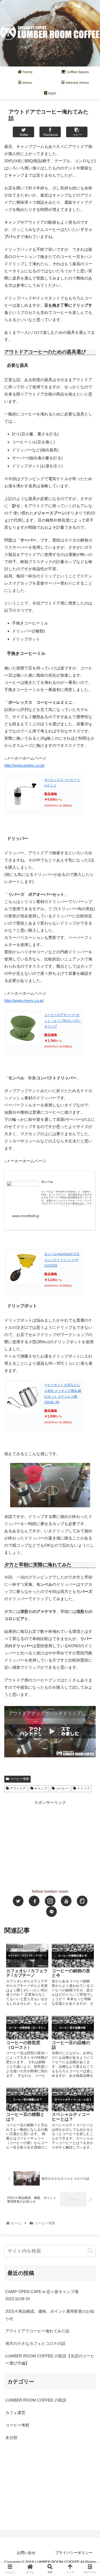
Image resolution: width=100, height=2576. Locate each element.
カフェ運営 (15, 2413)
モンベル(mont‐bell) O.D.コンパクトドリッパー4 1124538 (62, 1260)
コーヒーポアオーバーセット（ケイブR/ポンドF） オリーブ (63, 1021)
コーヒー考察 (19, 1779)
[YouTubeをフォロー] (66, 1901)
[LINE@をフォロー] (51, 1912)
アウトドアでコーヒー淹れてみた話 (37, 2331)
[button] (90, 2251)
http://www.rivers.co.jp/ (24, 1000)
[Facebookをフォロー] (34, 1901)
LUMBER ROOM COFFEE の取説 (36, 2400)
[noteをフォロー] (82, 1901)
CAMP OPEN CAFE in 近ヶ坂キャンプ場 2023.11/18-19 (44, 2295)
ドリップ (83, 1788)
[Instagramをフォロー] (50, 1901)
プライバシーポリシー (74, 2553)
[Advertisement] (50, 1843)
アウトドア (17, 1788)
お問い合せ (26, 2553)
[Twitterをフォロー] (18, 1901)
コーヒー (62, 1788)
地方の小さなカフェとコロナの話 (35, 2343)
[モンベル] (23, 1190)
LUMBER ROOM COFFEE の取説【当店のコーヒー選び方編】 (50, 2359)
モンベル (47, 1182)
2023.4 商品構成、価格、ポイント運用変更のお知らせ (50, 2315)
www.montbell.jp (26, 1216)
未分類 (11, 2438)
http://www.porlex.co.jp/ (24, 765)
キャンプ (40, 1788)
